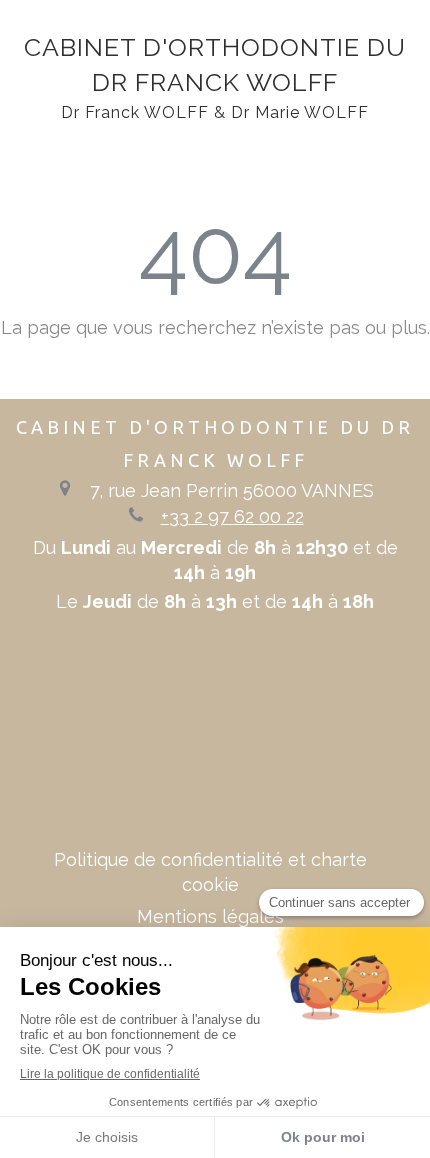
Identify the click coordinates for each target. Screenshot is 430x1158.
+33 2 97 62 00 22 (232, 516)
